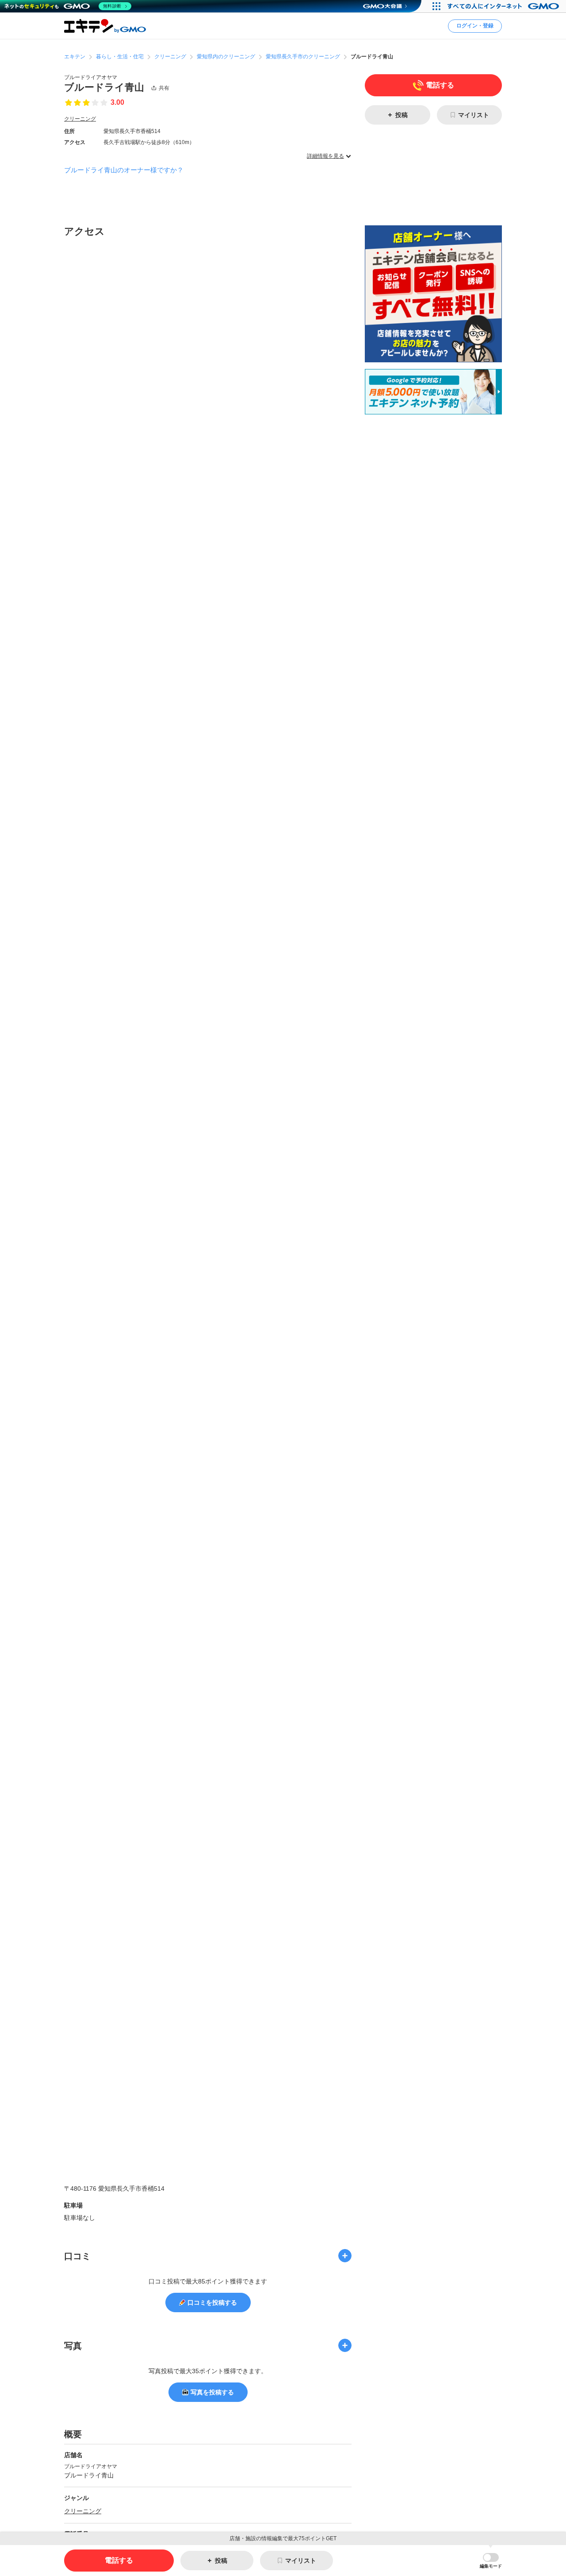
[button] (491, 2561)
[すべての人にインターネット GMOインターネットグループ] (504, 6)
